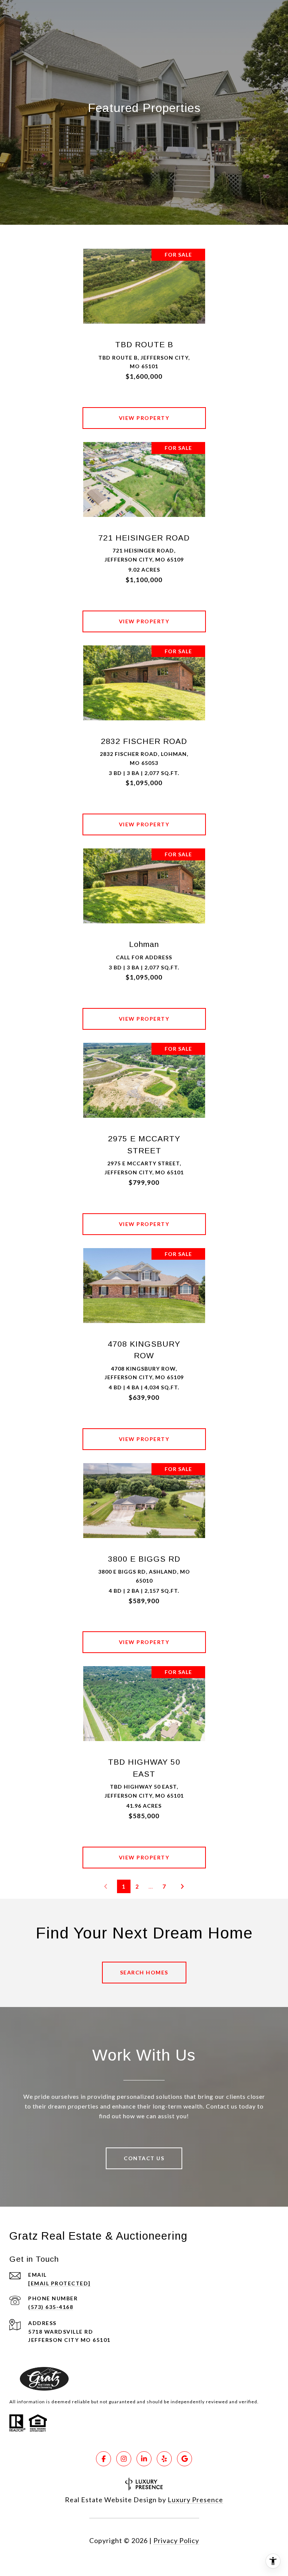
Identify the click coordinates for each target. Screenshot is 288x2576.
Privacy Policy (176, 2540)
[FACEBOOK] (103, 2459)
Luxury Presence (195, 2500)
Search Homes (144, 1972)
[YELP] (164, 2459)
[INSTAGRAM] (124, 2459)
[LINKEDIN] (144, 2459)
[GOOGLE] (184, 2459)
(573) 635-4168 (51, 2307)
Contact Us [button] (144, 2158)
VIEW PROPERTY (144, 418)
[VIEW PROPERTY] (144, 411)
